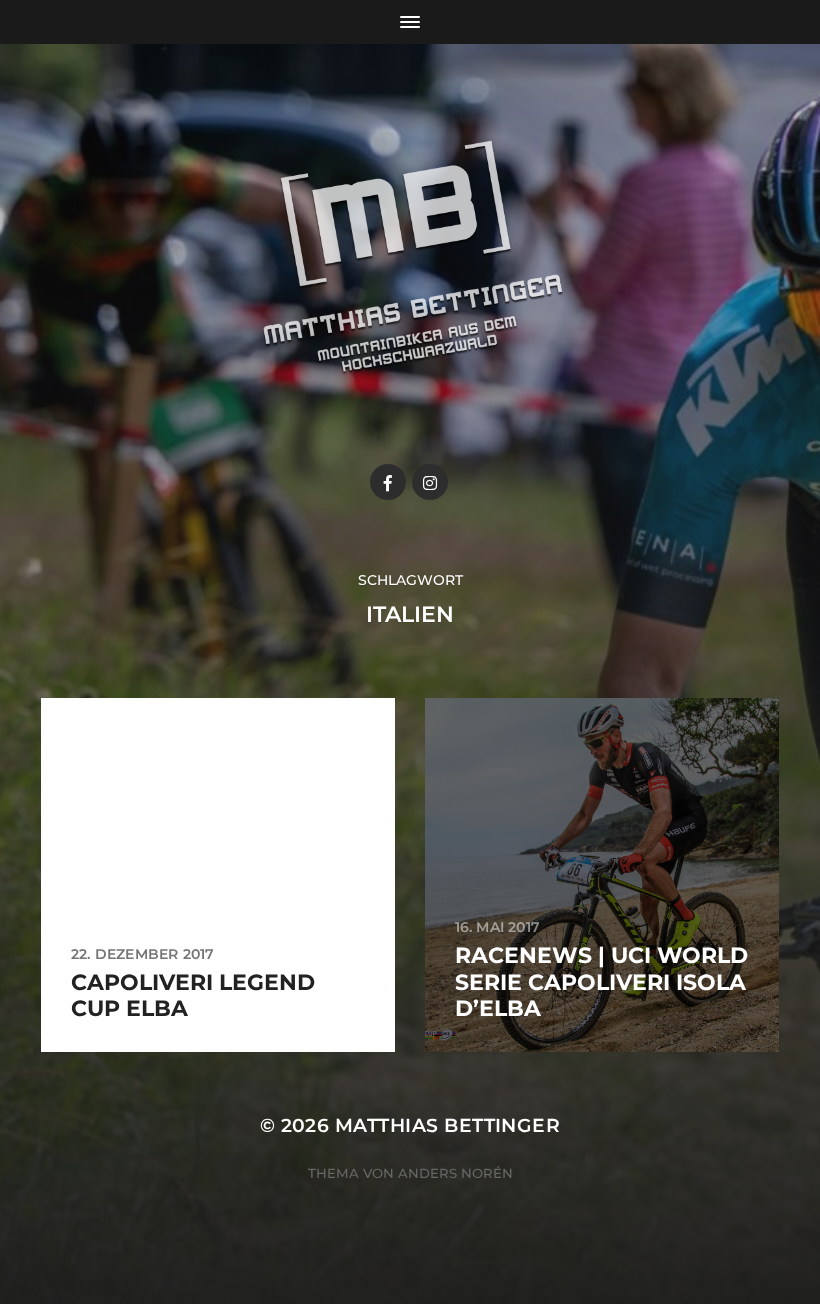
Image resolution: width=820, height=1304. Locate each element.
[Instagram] (430, 482)
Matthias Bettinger (447, 1125)
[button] (777, 28)
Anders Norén (455, 1173)
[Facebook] (388, 482)
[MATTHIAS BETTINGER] (410, 276)
